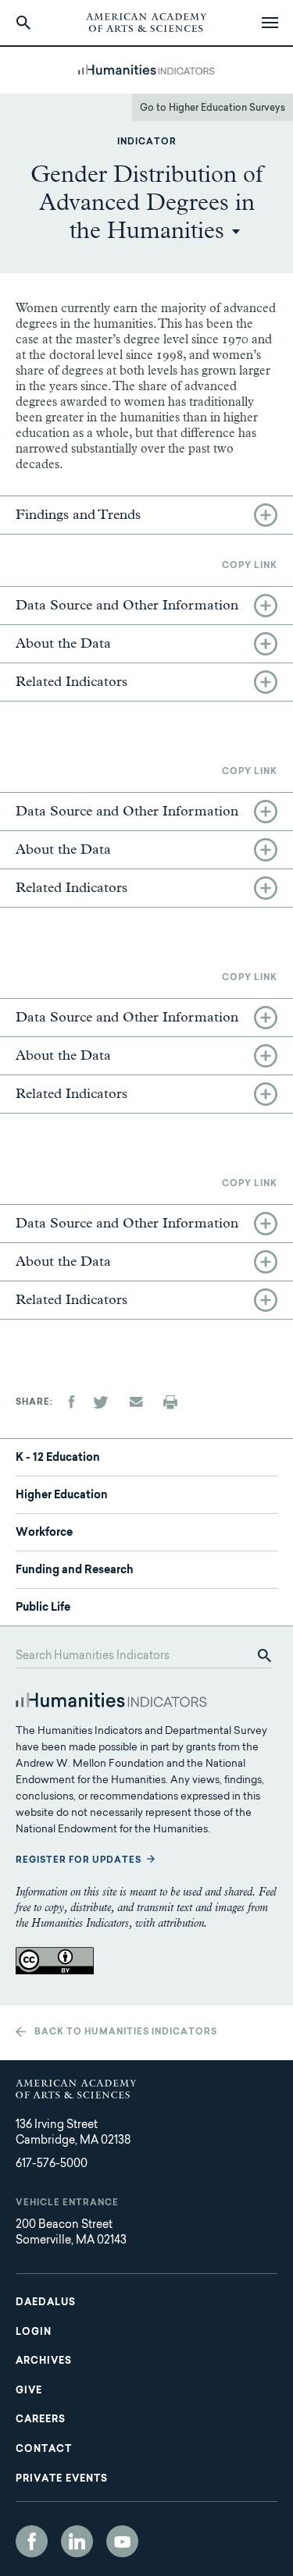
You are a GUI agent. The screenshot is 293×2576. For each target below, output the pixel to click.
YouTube (122, 2541)
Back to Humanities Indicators (126, 2032)
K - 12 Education (58, 1459)
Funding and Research (75, 1571)
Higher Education (62, 1496)
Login (34, 2333)
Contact (44, 2450)
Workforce (44, 1533)
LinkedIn (77, 2541)
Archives (44, 2361)
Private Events (62, 2479)
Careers (41, 2420)
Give (29, 2391)
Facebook (32, 2541)
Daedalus (46, 2303)
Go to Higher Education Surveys (213, 108)
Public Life (43, 1608)
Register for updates (79, 1861)
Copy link (250, 566)
